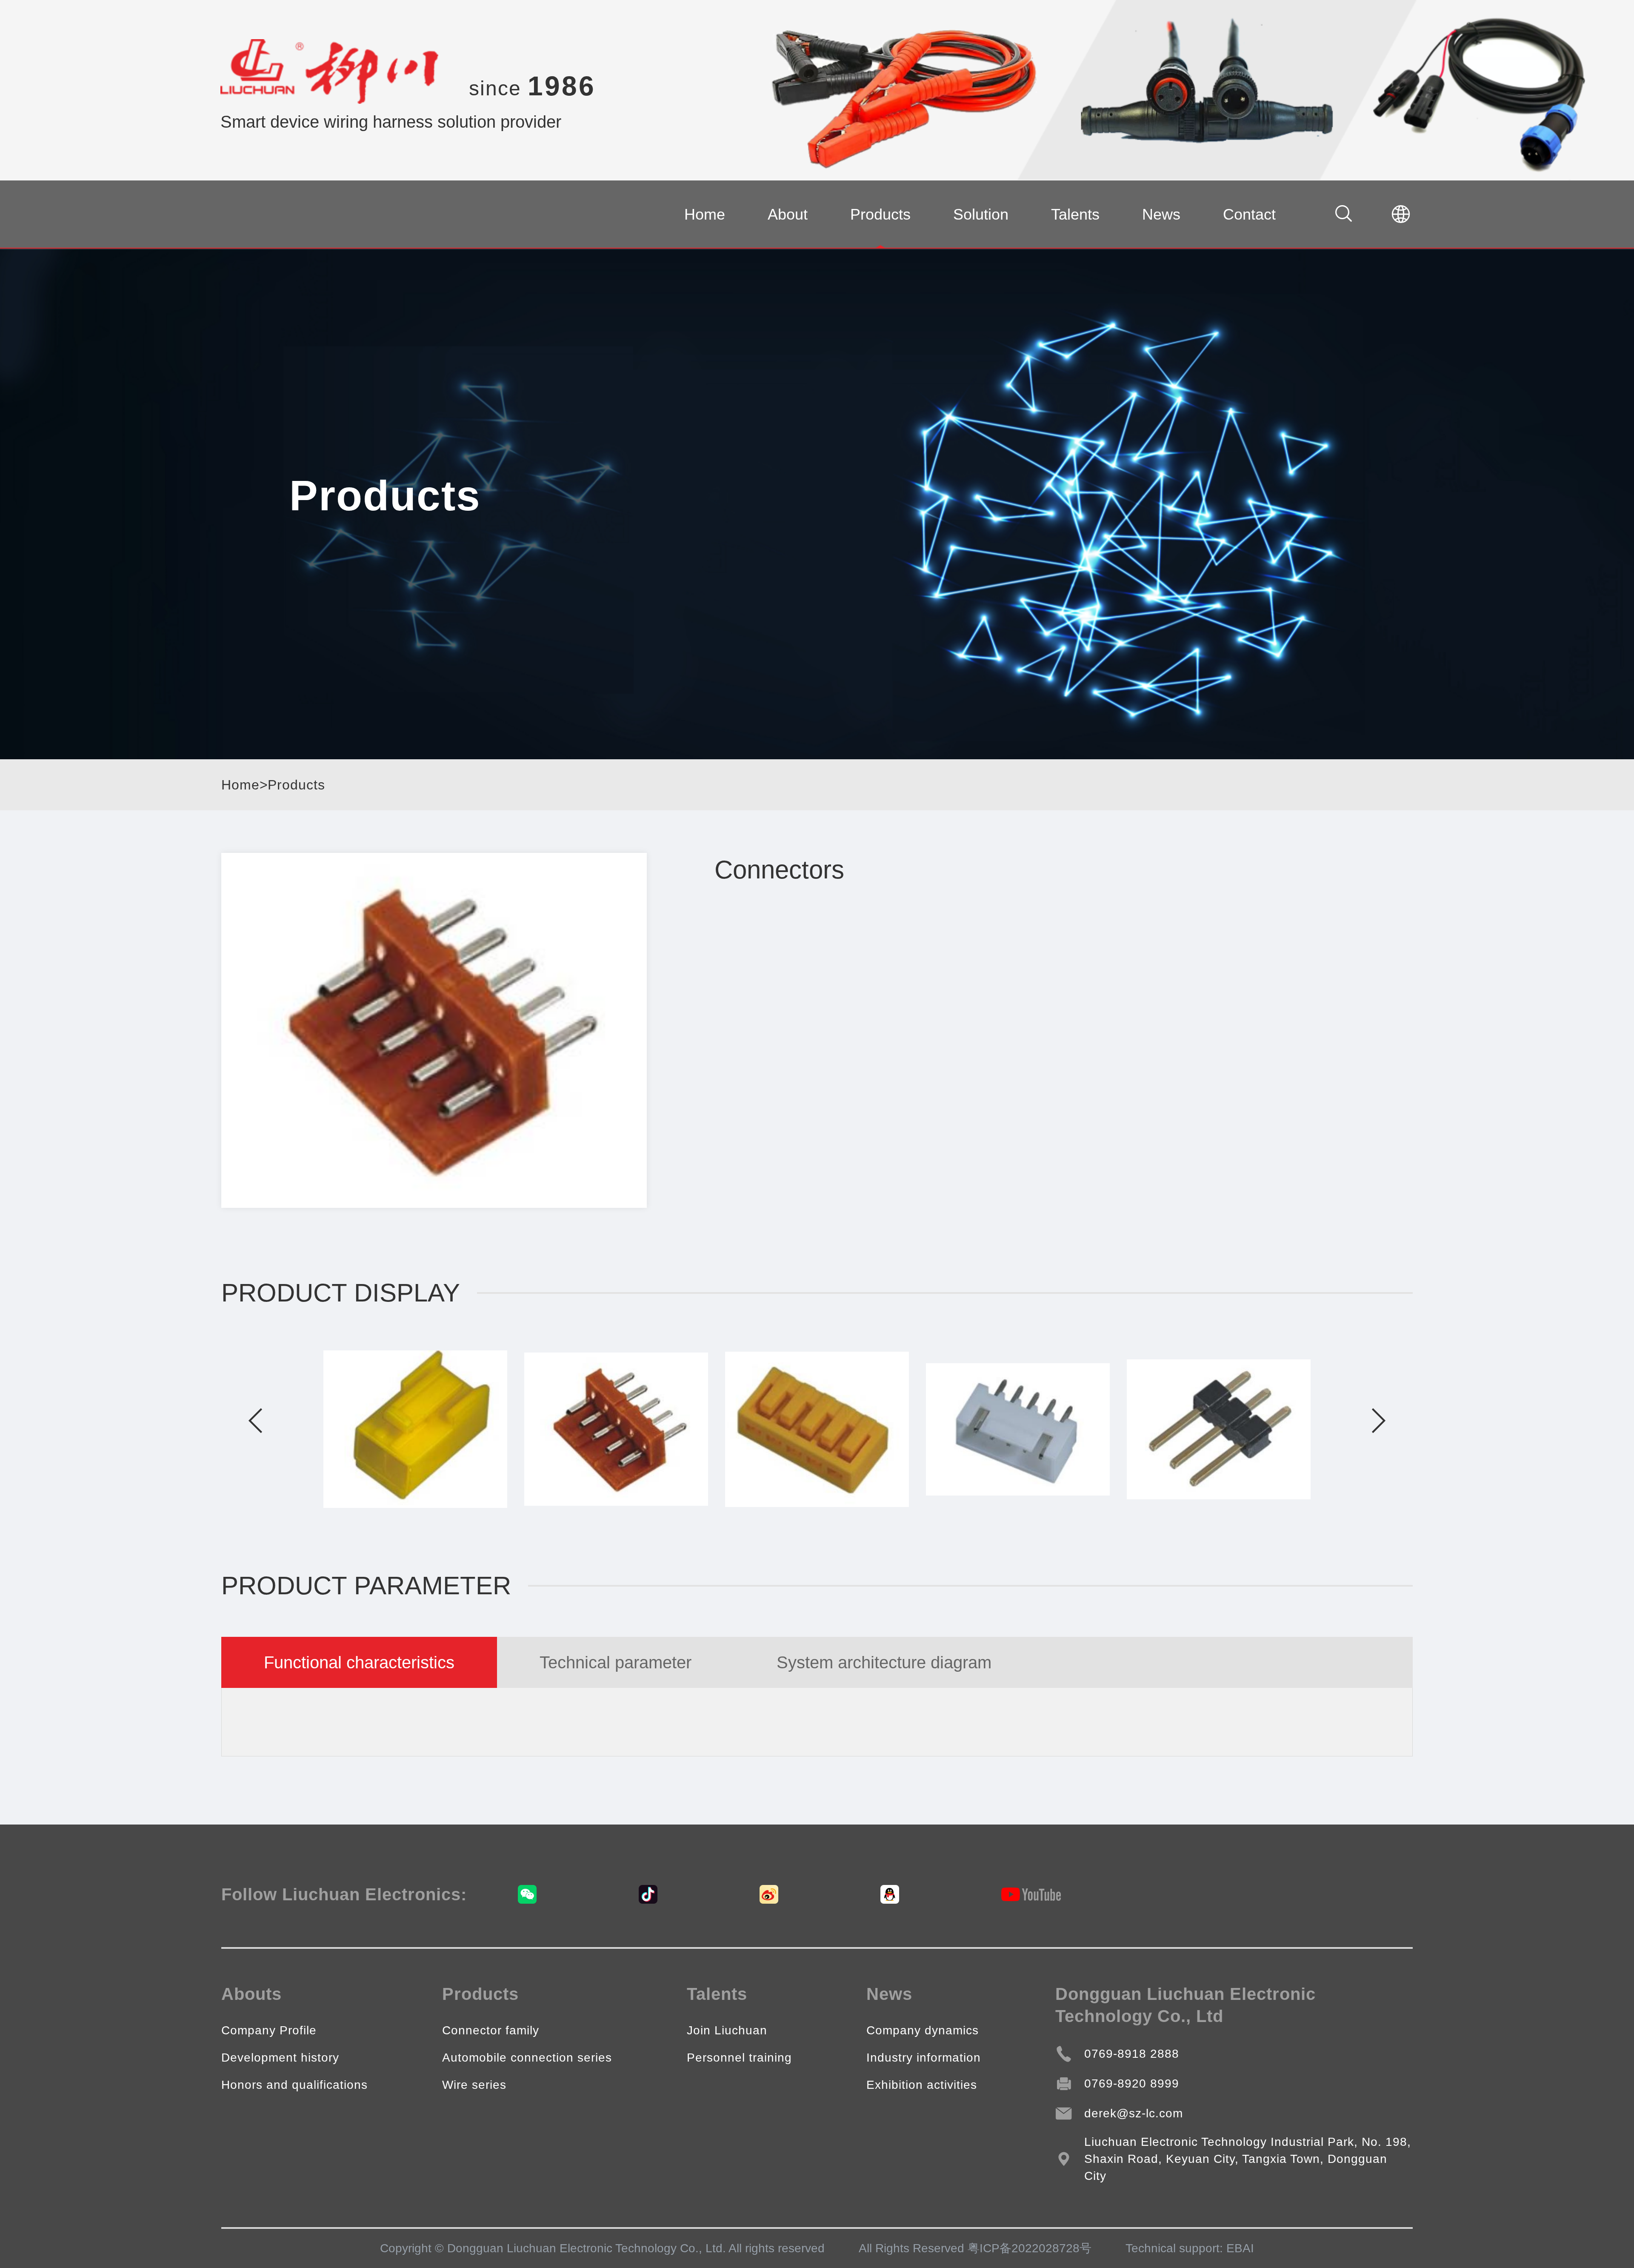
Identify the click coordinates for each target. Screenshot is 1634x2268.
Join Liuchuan (727, 2030)
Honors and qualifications (294, 2085)
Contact (1249, 214)
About (788, 214)
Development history (280, 2058)
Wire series (474, 2085)
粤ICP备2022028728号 (1030, 2248)
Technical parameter (616, 1662)
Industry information (924, 2058)
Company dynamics (923, 2030)
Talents (1075, 214)
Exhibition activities (922, 2085)
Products (880, 214)
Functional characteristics (359, 1662)
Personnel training (739, 2058)
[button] (255, 1421)
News (1161, 214)
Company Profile (269, 2030)
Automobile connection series (527, 2058)
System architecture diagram (884, 1662)
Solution (981, 214)
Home (705, 214)
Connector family (491, 2030)
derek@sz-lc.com (1134, 2113)
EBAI (1240, 2248)
